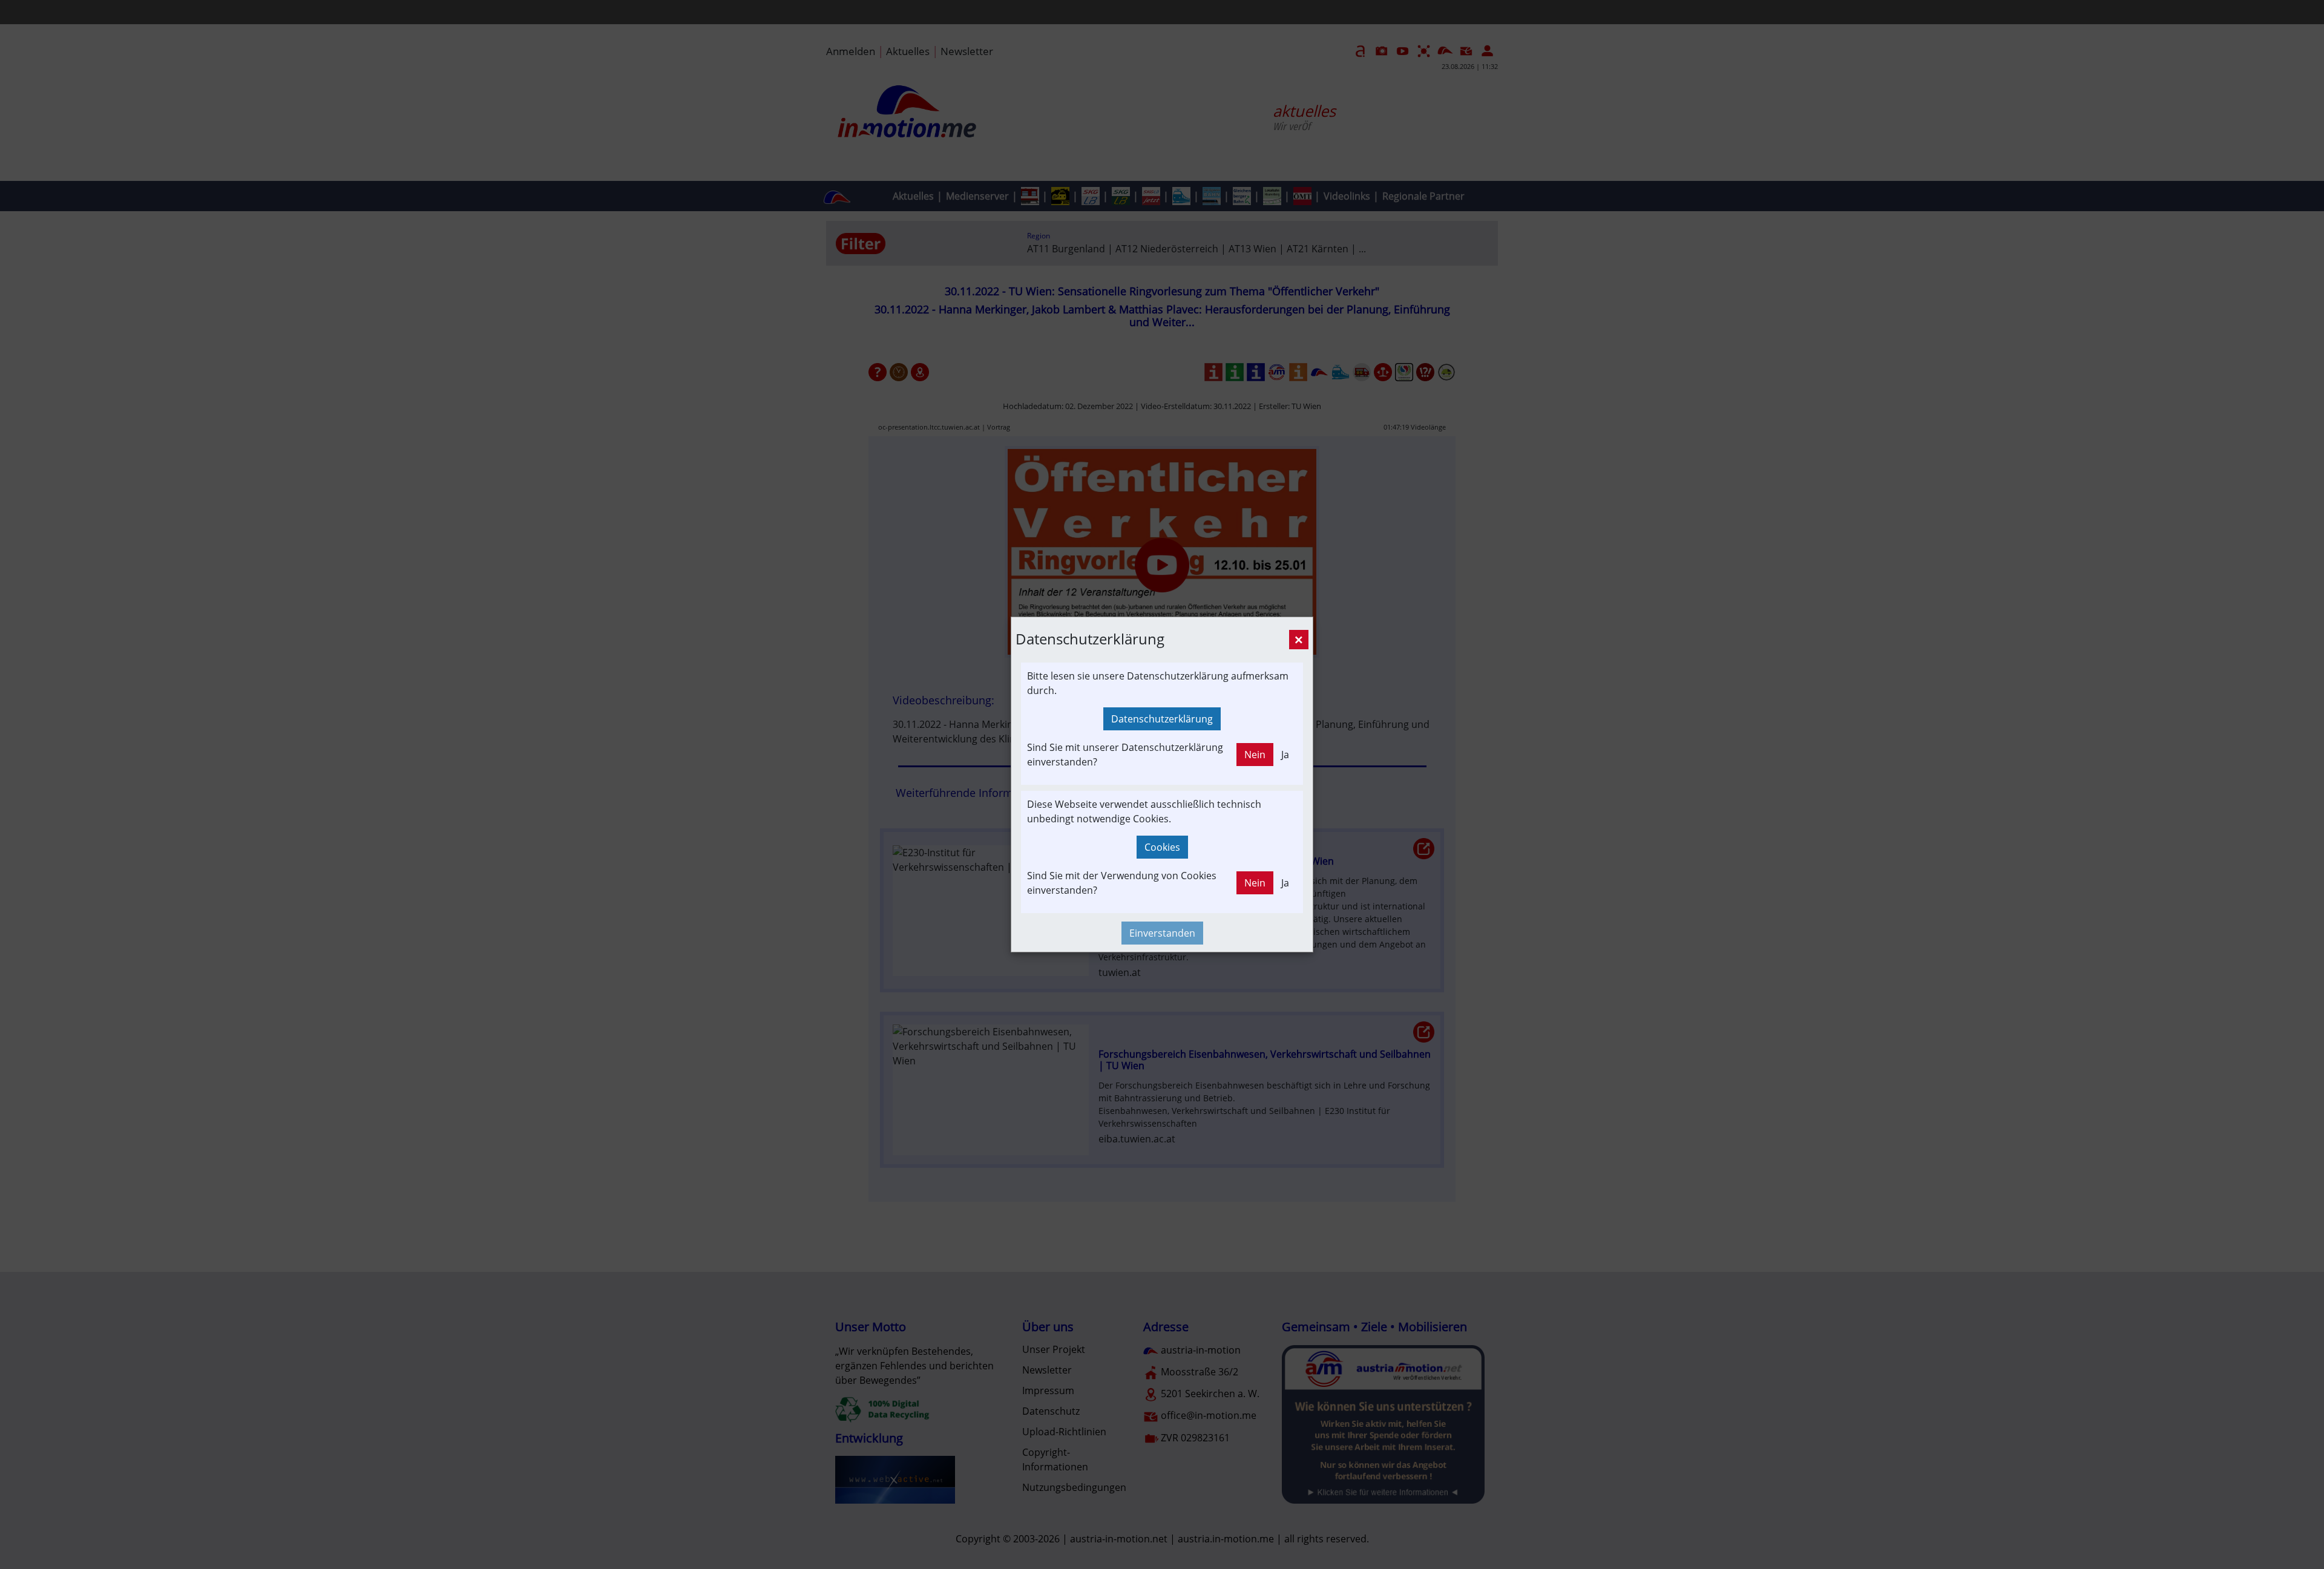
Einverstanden (1162, 933)
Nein (1255, 755)
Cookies (1162, 847)
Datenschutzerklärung (1162, 719)
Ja (1285, 755)
